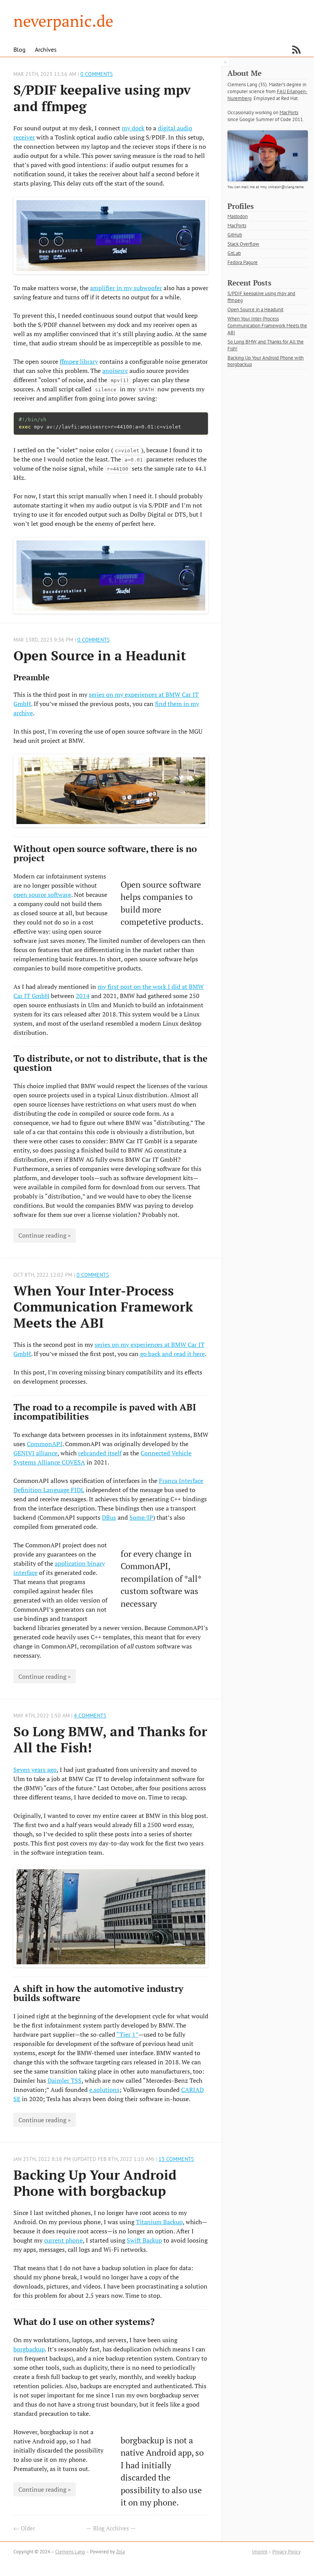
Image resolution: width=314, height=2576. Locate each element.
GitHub (235, 235)
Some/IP (141, 1517)
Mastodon (238, 216)
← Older (24, 2528)
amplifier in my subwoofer (126, 288)
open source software (42, 895)
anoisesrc (115, 371)
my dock (133, 128)
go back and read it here (173, 1354)
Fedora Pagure (243, 262)
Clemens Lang (70, 2552)
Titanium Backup (159, 2222)
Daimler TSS (65, 2080)
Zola (120, 2552)
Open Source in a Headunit (100, 655)
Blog (20, 49)
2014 (83, 996)
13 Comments (176, 2159)
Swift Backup (144, 2240)
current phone (63, 2240)
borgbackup (29, 2349)
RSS (296, 50)
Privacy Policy (286, 2552)
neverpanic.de (63, 21)
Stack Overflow (243, 244)
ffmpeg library (79, 361)
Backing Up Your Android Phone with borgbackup (95, 2183)
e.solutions (104, 2090)
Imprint (260, 2552)
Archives (46, 49)
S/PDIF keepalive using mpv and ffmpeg (102, 98)
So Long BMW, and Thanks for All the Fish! (110, 1739)
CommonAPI (45, 1444)
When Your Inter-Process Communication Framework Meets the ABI (103, 1306)
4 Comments (90, 1715)
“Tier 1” (127, 2034)
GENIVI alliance (35, 1453)
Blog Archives (111, 2528)
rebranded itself (100, 1453)
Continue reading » (45, 1235)
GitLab (234, 253)
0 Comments (96, 74)
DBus (109, 1517)
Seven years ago (35, 1770)
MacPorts (289, 112)
